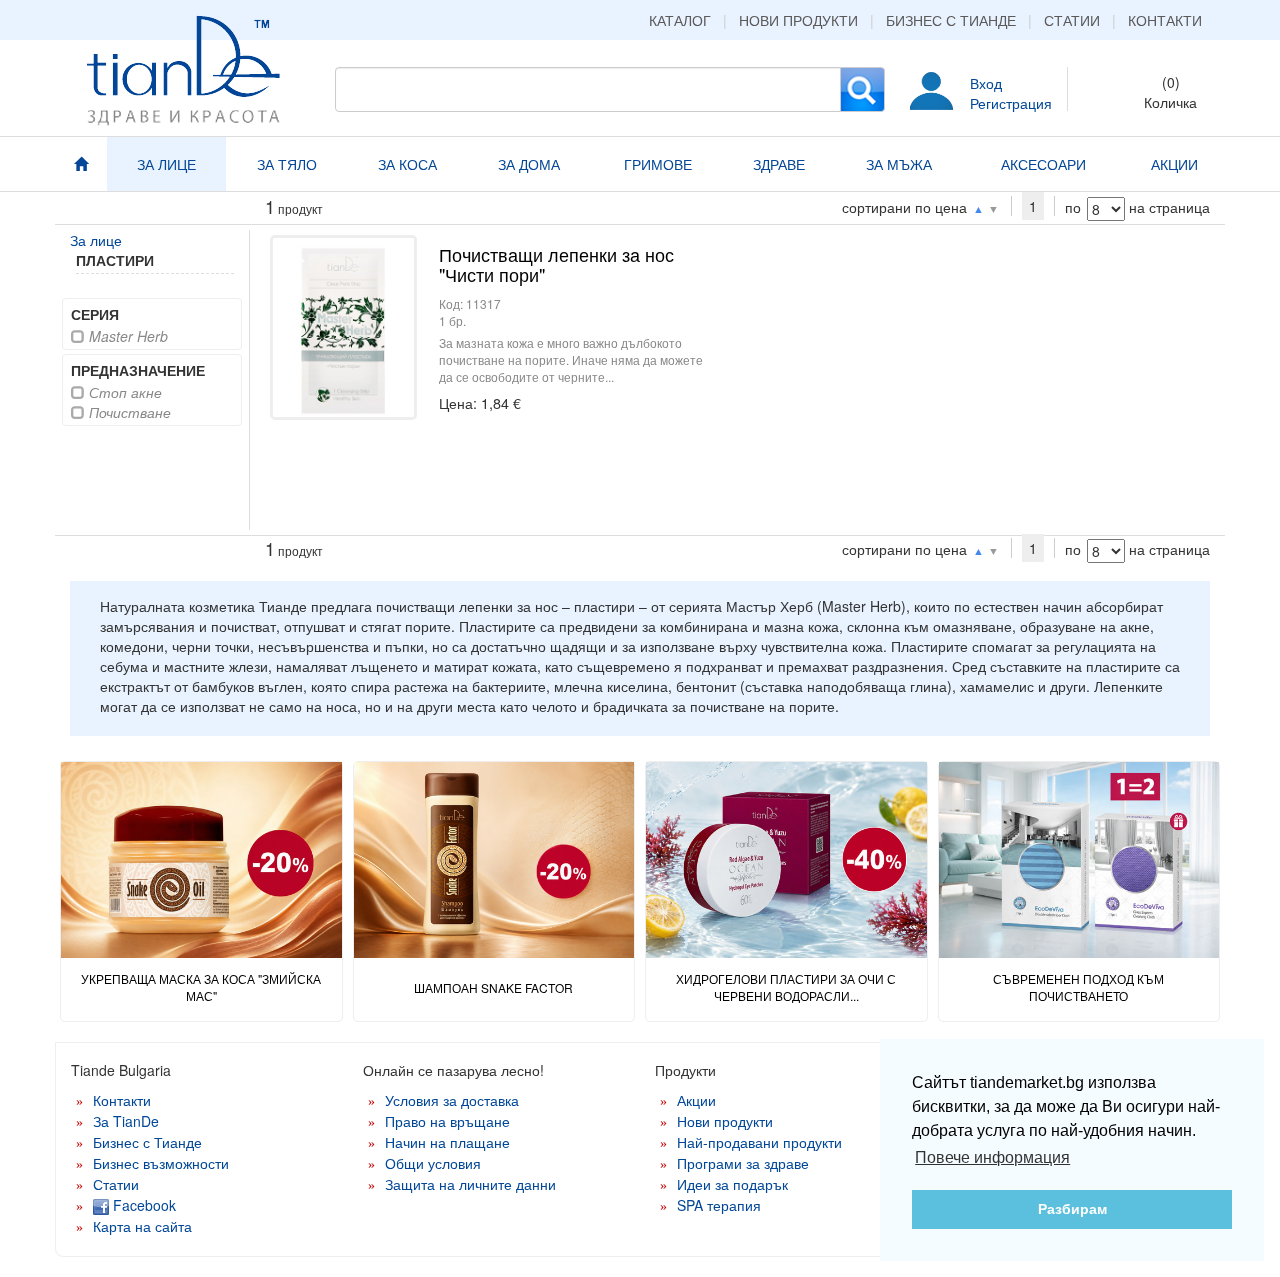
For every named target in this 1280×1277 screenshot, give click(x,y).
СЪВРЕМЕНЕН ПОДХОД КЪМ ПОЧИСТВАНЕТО (1078, 987)
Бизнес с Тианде (951, 20)
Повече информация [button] (992, 1157)
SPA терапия (719, 1205)
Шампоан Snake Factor (493, 987)
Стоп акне (123, 392)
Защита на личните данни (470, 1184)
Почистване (128, 412)
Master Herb (126, 336)
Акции (696, 1100)
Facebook (142, 1205)
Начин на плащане (447, 1142)
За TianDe (126, 1121)
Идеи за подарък (732, 1184)
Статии (1072, 20)
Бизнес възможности (161, 1163)
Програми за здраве (743, 1163)
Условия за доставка (452, 1100)
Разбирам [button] (1072, 1209)
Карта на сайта (142, 1226)
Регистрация (1011, 103)
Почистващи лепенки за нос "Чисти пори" (556, 264)
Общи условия (433, 1163)
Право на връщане (447, 1121)
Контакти (1165, 20)
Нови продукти (798, 20)
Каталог (680, 20)
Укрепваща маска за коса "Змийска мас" (201, 987)
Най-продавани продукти (759, 1142)
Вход (986, 83)
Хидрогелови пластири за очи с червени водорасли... (786, 987)
